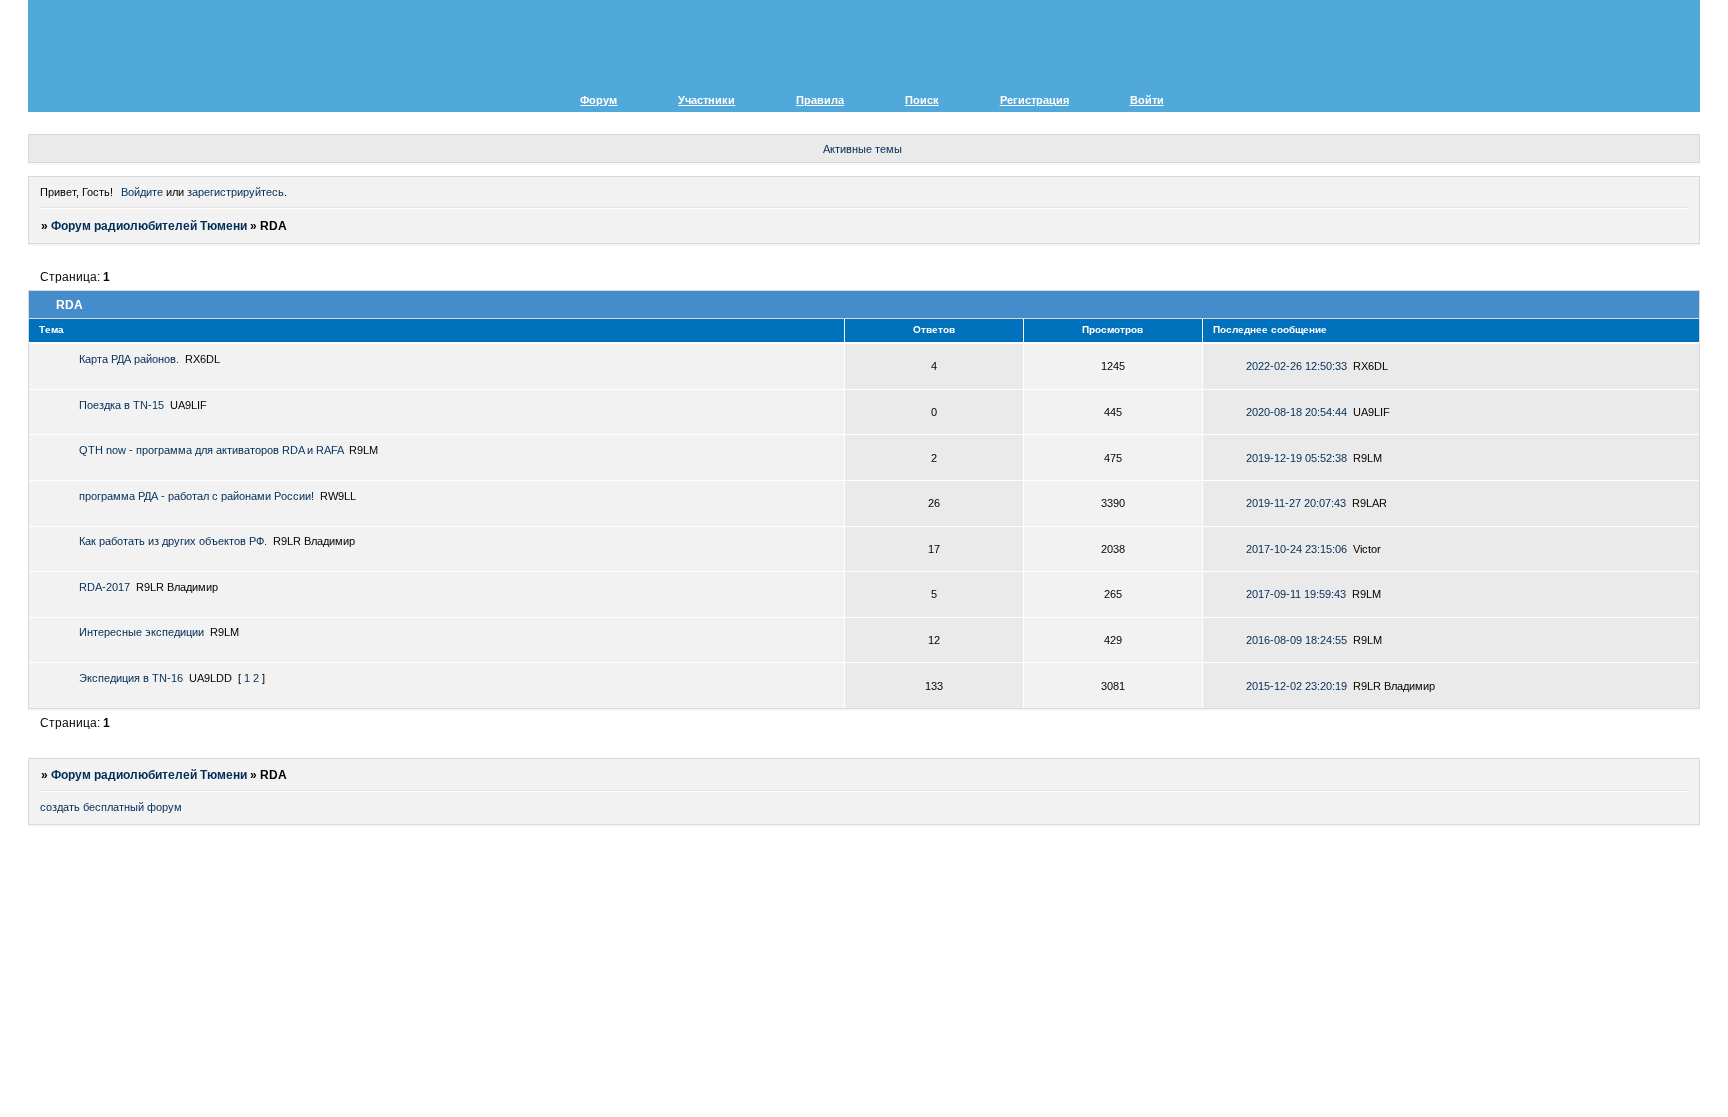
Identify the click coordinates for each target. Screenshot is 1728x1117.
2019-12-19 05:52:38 (1296, 458)
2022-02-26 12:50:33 (1296, 366)
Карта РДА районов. (129, 359)
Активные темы (862, 149)
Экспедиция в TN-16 (131, 678)
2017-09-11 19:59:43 (1296, 594)
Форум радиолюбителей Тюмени (149, 226)
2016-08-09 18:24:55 (1296, 640)
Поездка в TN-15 (121, 405)
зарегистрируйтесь (235, 192)
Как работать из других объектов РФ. (173, 541)
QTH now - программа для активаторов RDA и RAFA (211, 450)
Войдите (142, 192)
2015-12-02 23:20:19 (1296, 686)
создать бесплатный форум (111, 807)
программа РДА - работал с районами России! (196, 496)
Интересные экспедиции (141, 632)
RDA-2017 (104, 587)
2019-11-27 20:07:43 (1296, 503)
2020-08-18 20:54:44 (1296, 412)
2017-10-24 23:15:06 (1296, 549)
